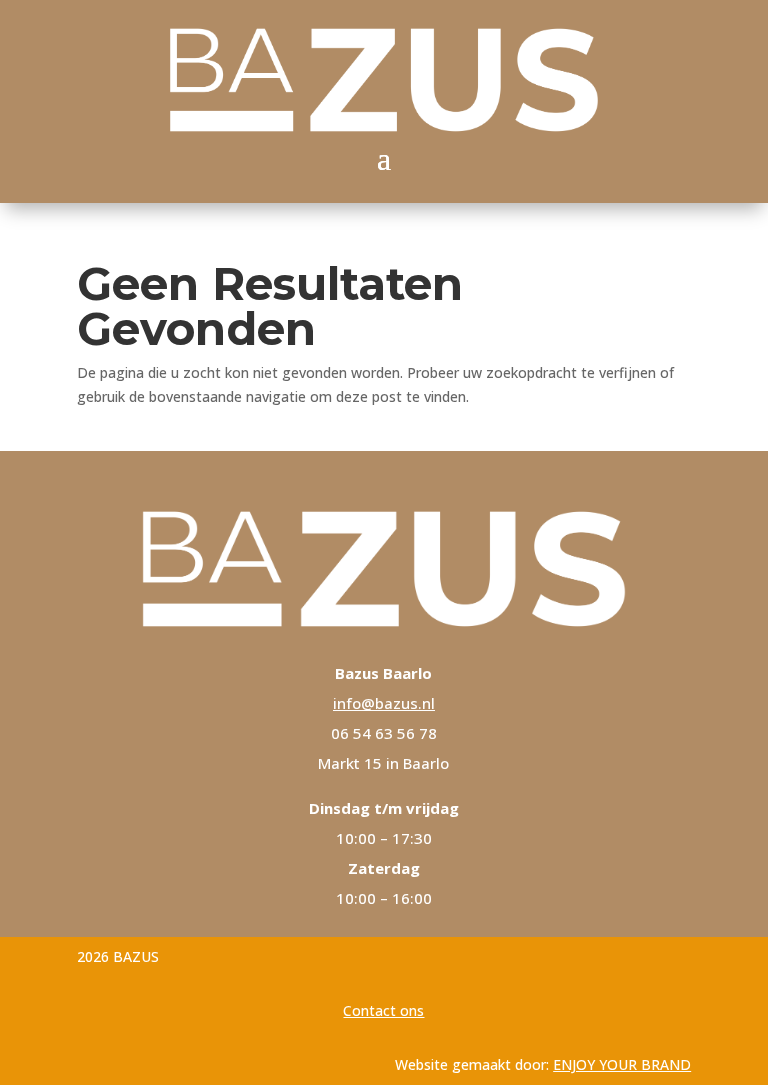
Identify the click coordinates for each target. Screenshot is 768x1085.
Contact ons (383, 1010)
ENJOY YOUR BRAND (622, 1064)
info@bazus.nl (384, 703)
